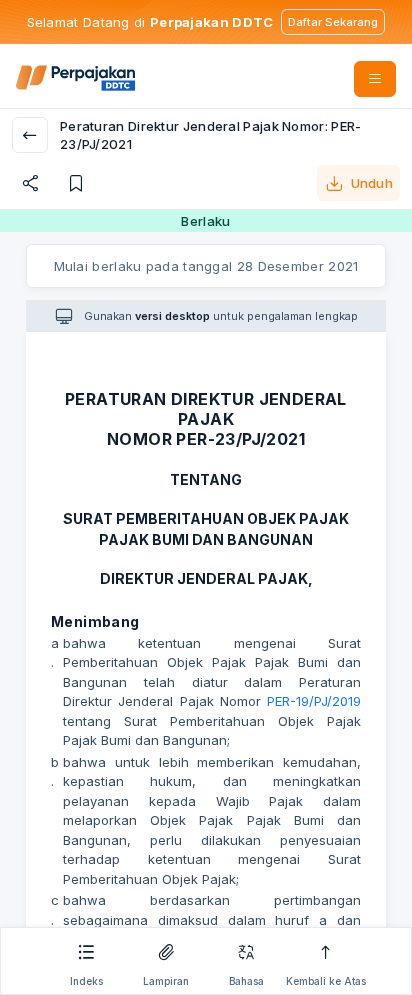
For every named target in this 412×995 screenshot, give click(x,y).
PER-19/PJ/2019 (314, 701)
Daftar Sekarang (333, 22)
